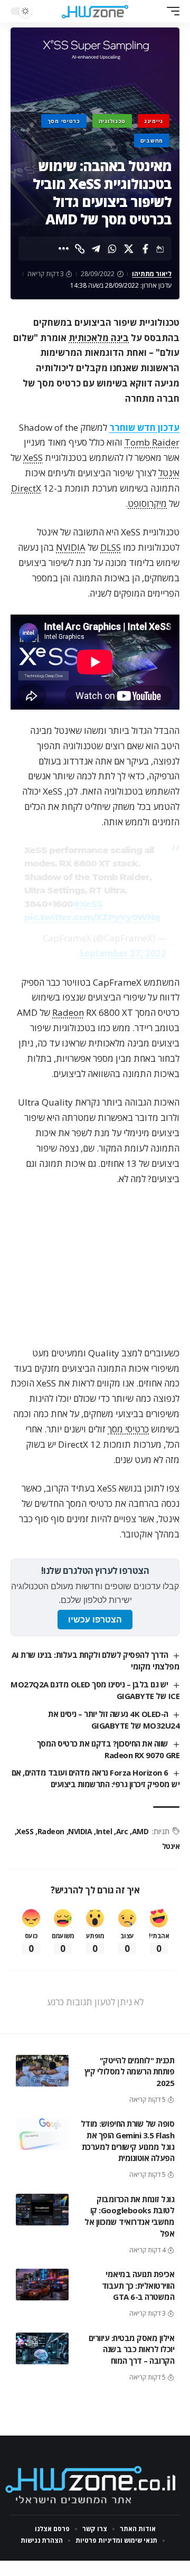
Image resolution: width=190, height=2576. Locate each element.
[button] (170, 11)
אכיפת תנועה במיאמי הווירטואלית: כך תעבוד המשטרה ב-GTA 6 (138, 2286)
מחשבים (152, 140)
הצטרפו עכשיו (95, 1620)
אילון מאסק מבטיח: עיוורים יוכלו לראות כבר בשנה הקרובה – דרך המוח (132, 2349)
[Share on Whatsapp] (112, 249)
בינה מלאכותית (99, 338)
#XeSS (88, 904)
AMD (140, 1831)
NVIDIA (71, 547)
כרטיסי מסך (64, 121)
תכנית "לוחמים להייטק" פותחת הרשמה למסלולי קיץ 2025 (130, 2072)
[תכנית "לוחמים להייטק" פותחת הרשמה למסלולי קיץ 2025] (42, 2071)
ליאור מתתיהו (152, 274)
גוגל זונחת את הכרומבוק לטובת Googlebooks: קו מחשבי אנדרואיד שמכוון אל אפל (129, 2216)
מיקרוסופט (147, 503)
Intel (104, 1831)
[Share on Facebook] (145, 249)
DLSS (111, 547)
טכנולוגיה (112, 121)
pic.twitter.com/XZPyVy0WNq (92, 917)
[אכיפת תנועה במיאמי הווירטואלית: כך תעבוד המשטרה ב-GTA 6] (42, 2285)
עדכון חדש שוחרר (144, 427)
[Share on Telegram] (96, 249)
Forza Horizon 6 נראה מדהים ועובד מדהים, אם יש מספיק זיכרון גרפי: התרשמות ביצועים (96, 1778)
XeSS (33, 457)
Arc (122, 1831)
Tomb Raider (152, 442)
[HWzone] (95, 11)
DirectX (26, 488)
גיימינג (154, 121)
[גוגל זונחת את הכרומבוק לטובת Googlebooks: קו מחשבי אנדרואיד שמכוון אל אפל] (42, 2210)
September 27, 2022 (123, 953)
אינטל (169, 473)
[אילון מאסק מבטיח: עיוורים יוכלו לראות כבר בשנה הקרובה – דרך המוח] (42, 2348)
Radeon (68, 1012)
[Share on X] (129, 249)
